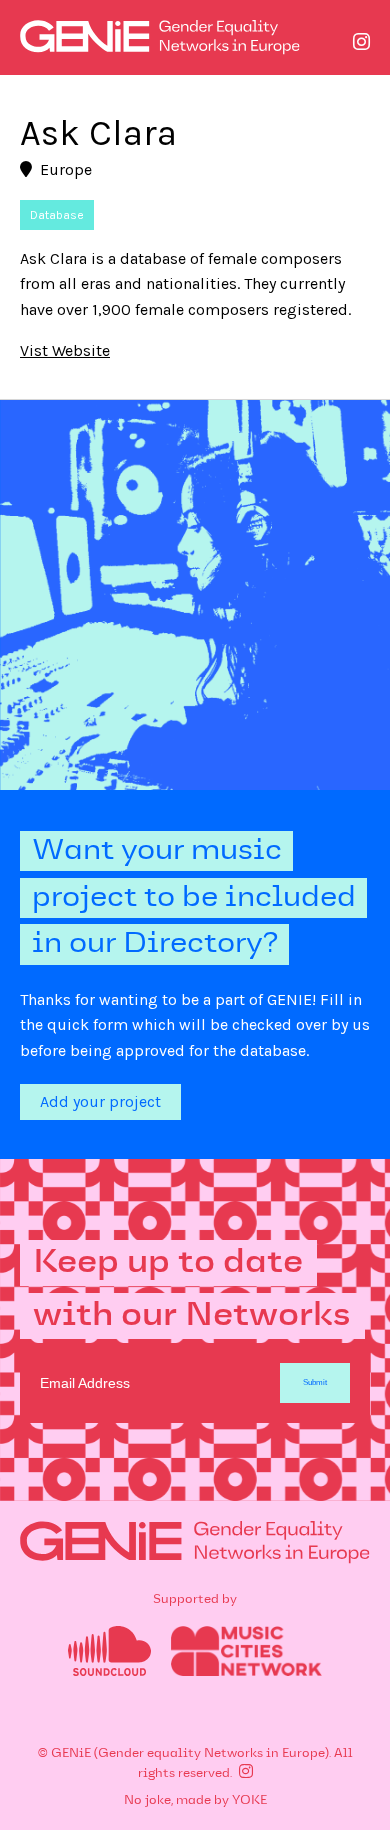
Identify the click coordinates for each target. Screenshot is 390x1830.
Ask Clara (98, 133)
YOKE (249, 1801)
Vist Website (65, 351)
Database (57, 215)
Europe (66, 169)
